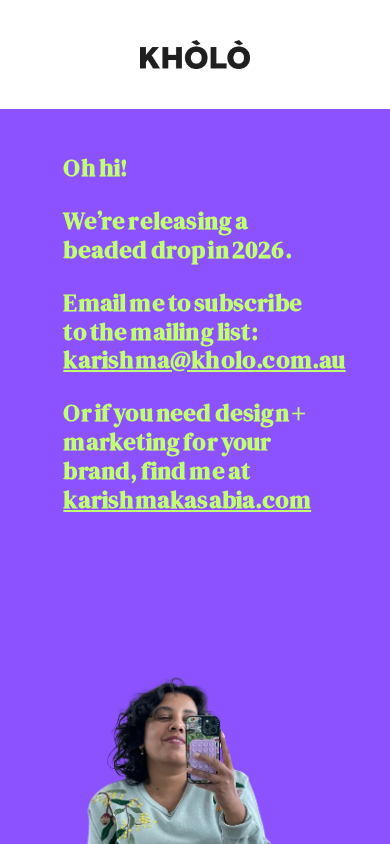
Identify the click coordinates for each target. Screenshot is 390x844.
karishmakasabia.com (187, 499)
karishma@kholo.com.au (204, 359)
